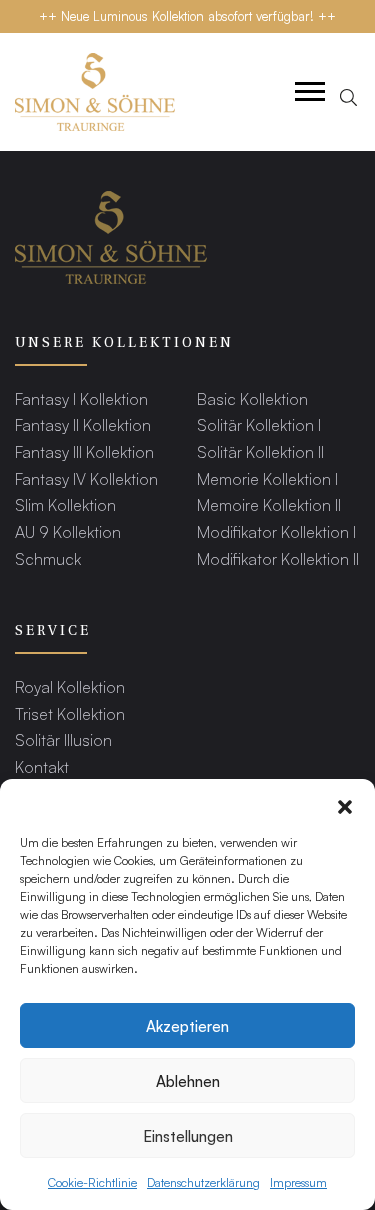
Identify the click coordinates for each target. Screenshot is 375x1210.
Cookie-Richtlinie (92, 1182)
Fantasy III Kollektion (84, 451)
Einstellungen (188, 1135)
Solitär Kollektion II (260, 451)
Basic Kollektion (252, 398)
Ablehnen (188, 1080)
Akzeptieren (187, 1025)
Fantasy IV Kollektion (86, 478)
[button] (345, 804)
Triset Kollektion (70, 713)
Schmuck (48, 558)
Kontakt (42, 766)
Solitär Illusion (63, 739)
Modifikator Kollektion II (278, 558)
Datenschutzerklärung (203, 1182)
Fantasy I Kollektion (81, 398)
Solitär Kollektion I (259, 424)
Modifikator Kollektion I (276, 531)
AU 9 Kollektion (68, 531)
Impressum (298, 1182)
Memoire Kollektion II (269, 504)
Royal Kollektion (70, 686)
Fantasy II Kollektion (83, 424)
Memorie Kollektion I (267, 478)
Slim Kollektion (65, 504)
